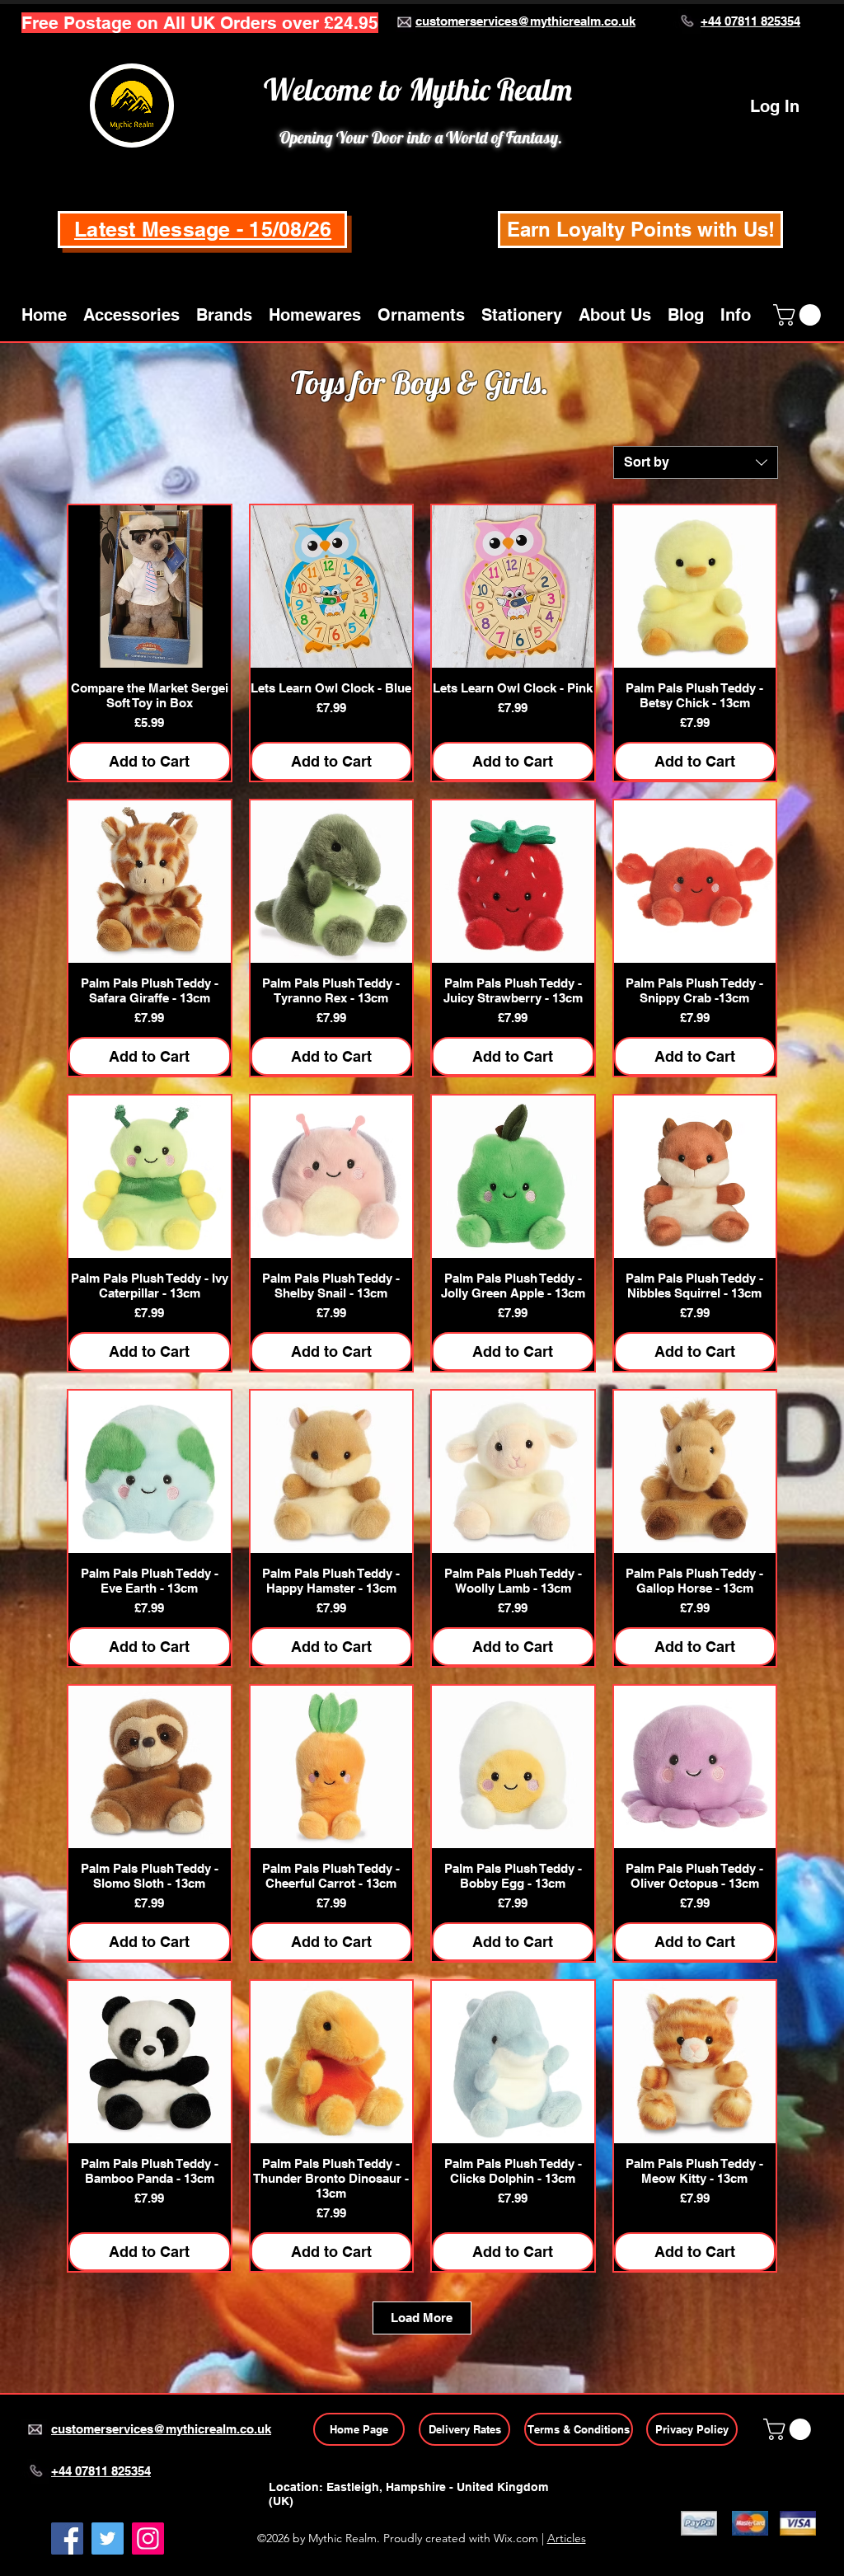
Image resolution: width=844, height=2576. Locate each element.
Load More (422, 2318)
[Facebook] (67, 2538)
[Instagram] (148, 2538)
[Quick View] (150, 587)
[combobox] (696, 462)
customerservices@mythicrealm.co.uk (525, 21)
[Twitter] (108, 2538)
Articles (567, 2538)
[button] (131, 315)
